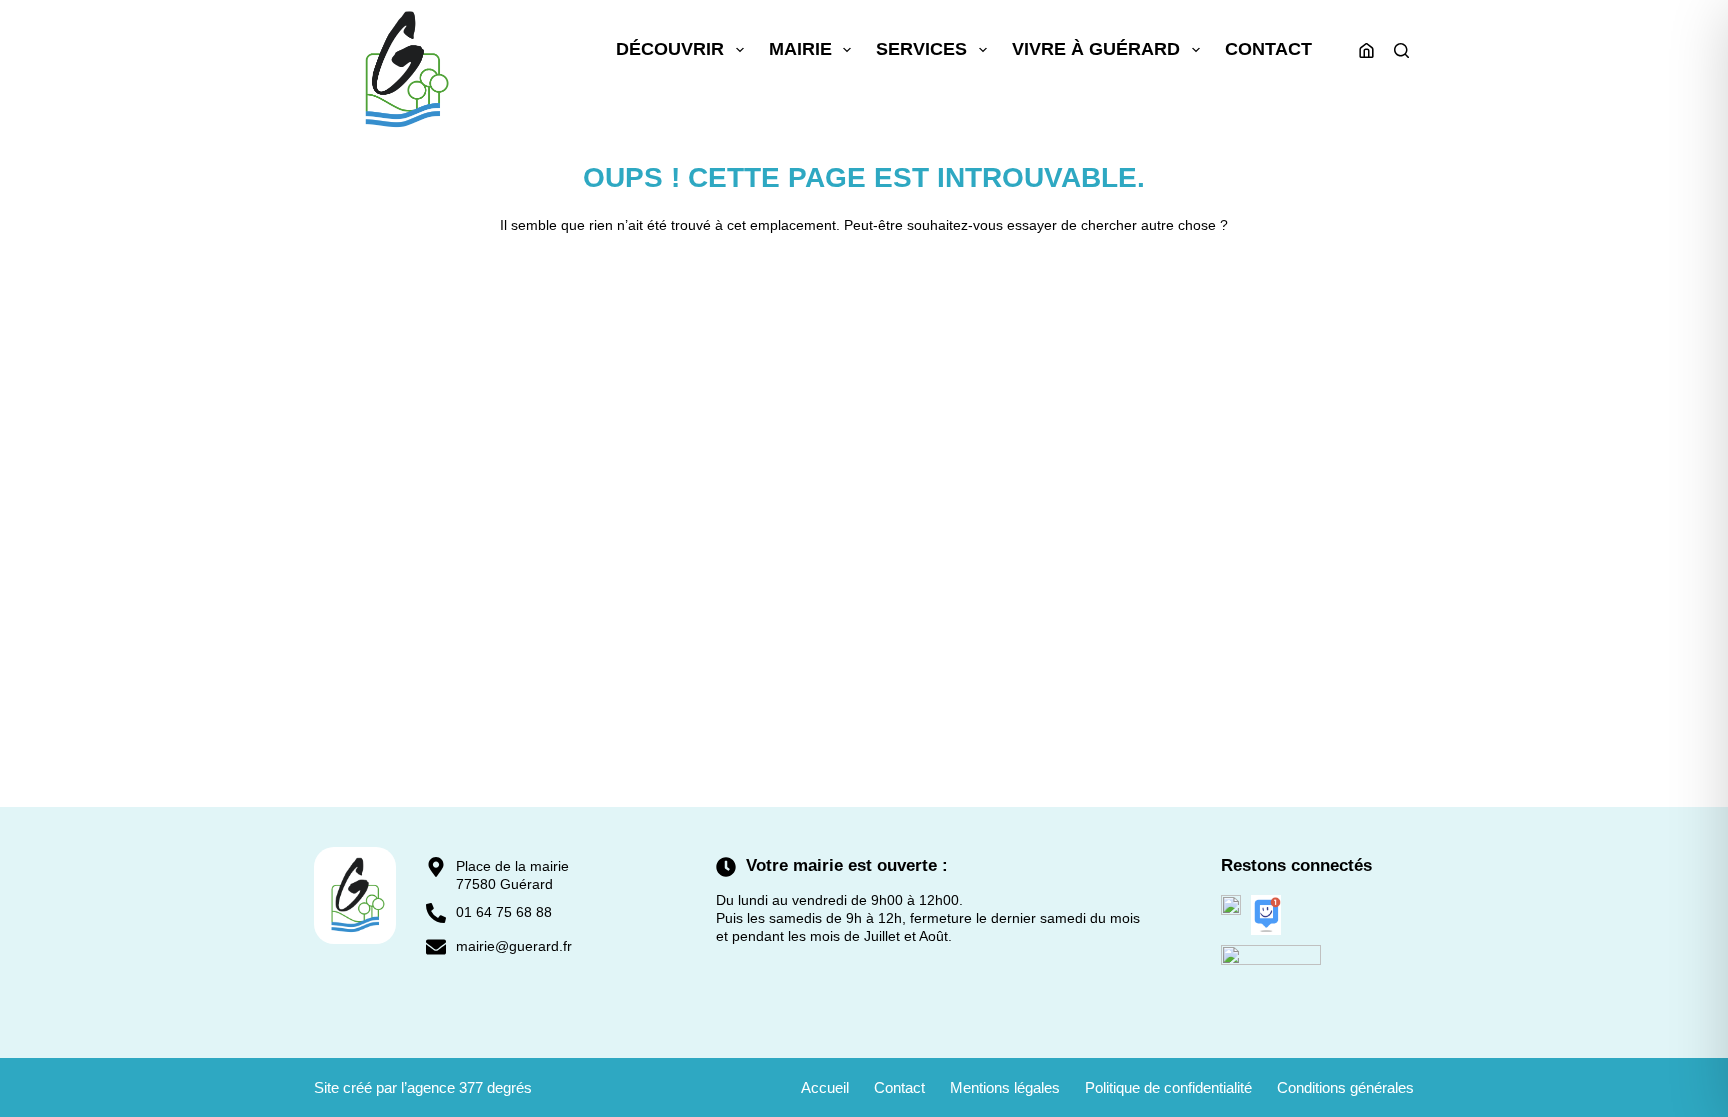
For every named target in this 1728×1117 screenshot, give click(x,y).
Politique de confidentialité (1168, 1087)
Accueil (825, 1087)
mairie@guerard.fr (514, 946)
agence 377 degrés (469, 1087)
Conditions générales (1345, 1087)
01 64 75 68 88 (504, 912)
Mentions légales (1005, 1087)
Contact (1268, 49)
